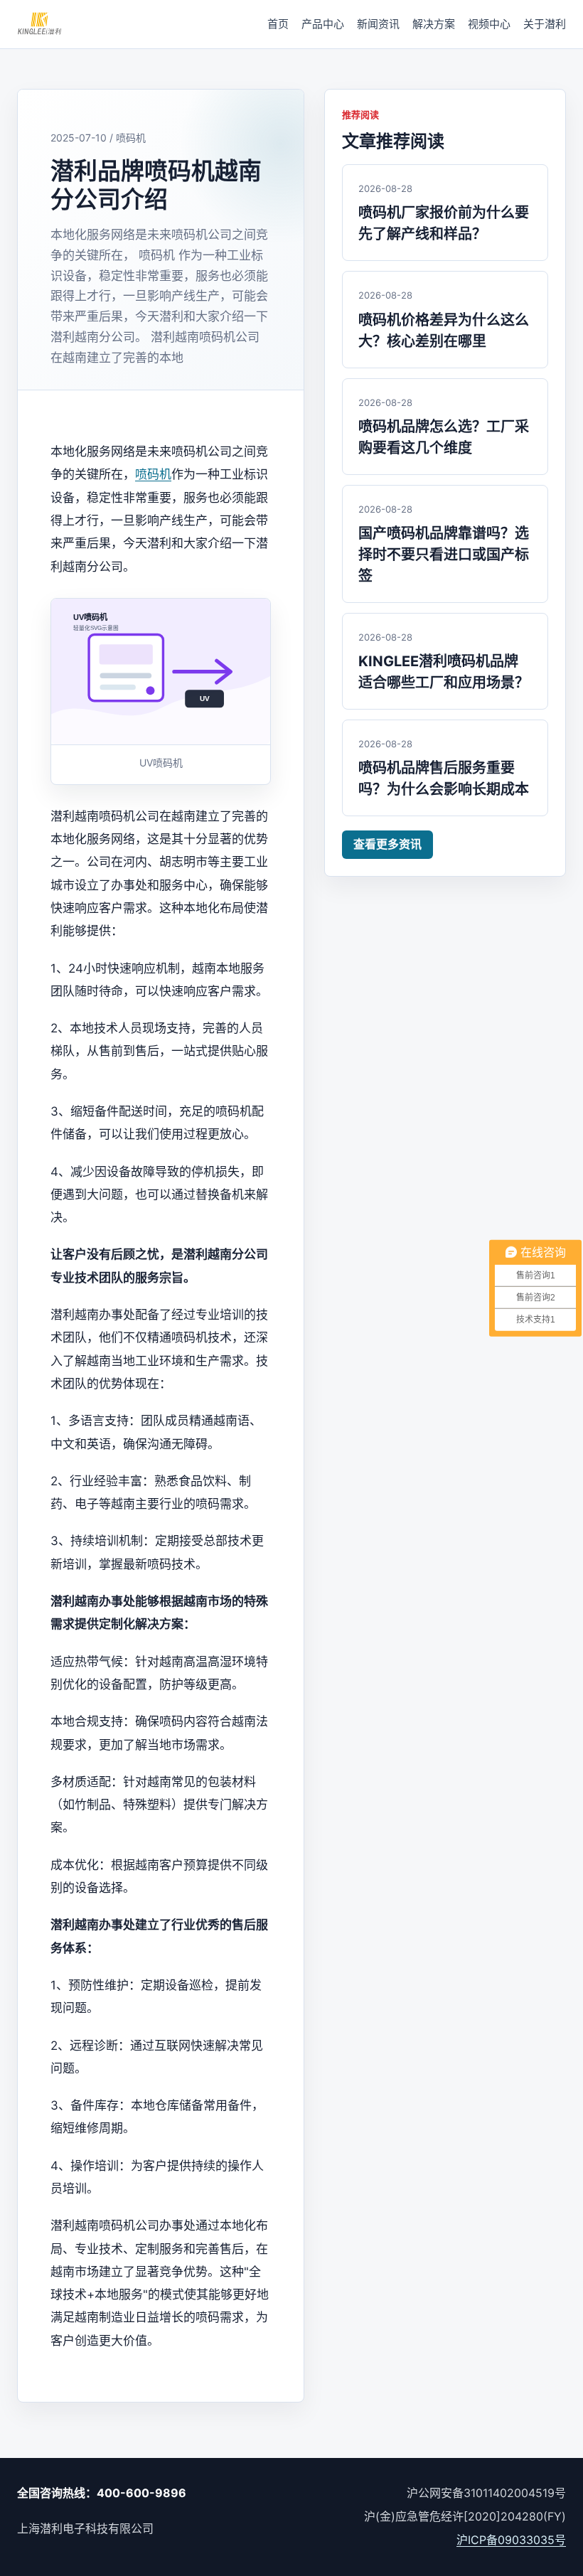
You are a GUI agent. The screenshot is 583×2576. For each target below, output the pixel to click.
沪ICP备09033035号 (511, 2540)
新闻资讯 (378, 24)
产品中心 (323, 24)
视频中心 (489, 24)
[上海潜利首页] (39, 24)
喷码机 (153, 474)
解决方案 (434, 24)
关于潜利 (545, 24)
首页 (278, 24)
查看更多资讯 (387, 844)
